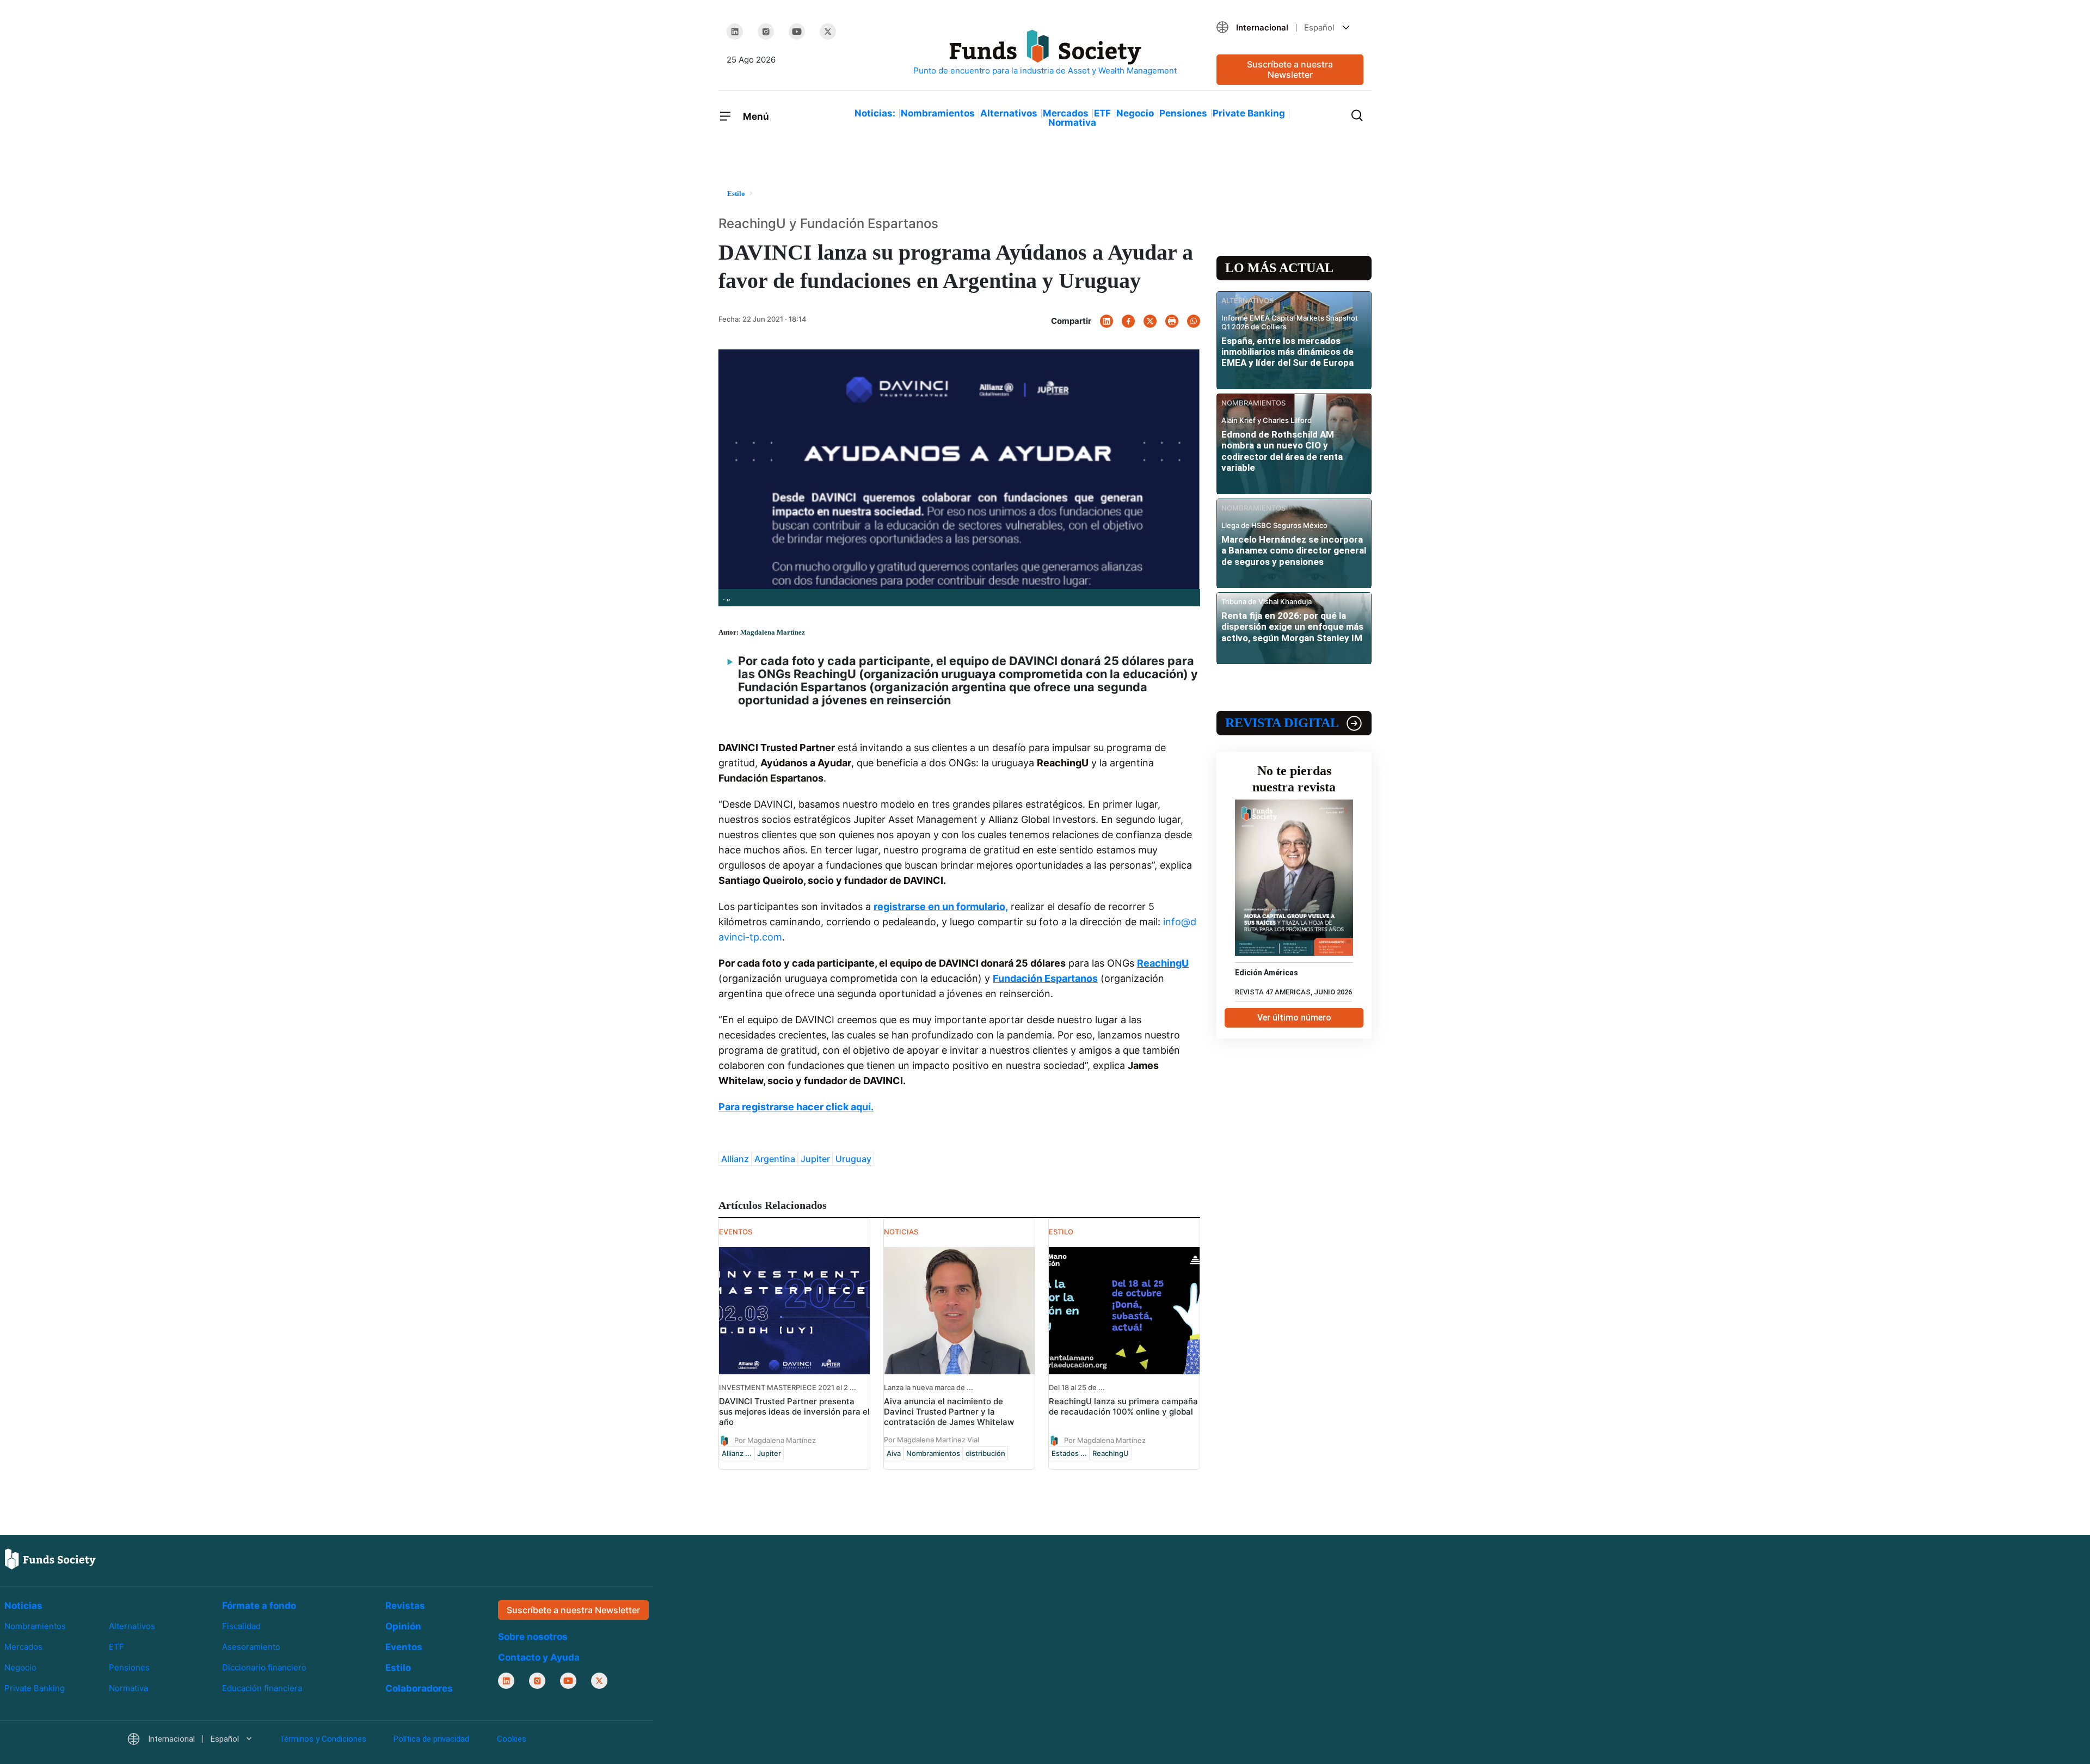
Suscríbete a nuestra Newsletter (1290, 69)
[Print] (1172, 321)
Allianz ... (737, 1453)
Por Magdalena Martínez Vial (932, 1440)
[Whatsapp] (1194, 321)
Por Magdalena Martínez (775, 1440)
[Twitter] (828, 32)
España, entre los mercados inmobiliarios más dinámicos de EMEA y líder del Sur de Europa (1287, 352)
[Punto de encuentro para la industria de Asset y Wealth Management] (1045, 53)
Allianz (735, 1159)
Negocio (1135, 113)
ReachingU (1111, 1453)
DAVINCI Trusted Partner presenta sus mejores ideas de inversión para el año (794, 1412)
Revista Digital (1282, 723)
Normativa (1072, 122)
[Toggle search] (1357, 114)
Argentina (775, 1159)
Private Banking (1249, 113)
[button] (1290, 27)
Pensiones (1183, 113)
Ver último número (1294, 1018)
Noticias (23, 1606)
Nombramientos (938, 113)
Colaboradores (419, 1688)
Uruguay (853, 1159)
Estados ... (1069, 1453)
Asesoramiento (251, 1647)
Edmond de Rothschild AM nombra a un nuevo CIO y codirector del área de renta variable (1282, 451)
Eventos (404, 1647)
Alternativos (1009, 113)
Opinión (403, 1626)
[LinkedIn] (735, 32)
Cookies (512, 1739)
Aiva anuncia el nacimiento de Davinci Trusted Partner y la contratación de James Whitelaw (949, 1412)
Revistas (405, 1606)
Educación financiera (262, 1688)
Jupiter (815, 1159)
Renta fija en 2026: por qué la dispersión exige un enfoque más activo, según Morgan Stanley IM (1292, 627)
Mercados (1066, 113)
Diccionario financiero (264, 1667)
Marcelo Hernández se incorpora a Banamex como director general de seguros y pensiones (1294, 551)
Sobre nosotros (533, 1637)
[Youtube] (797, 32)
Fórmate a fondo (259, 1606)
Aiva (894, 1453)
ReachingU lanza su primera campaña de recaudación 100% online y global (1123, 1406)
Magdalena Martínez (773, 632)
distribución (985, 1453)
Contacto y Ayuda (539, 1657)
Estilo (398, 1668)
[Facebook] (1128, 321)
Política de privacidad (431, 1739)
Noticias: (875, 113)
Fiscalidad (241, 1626)
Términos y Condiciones (323, 1739)
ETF (1102, 113)
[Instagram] (766, 32)
